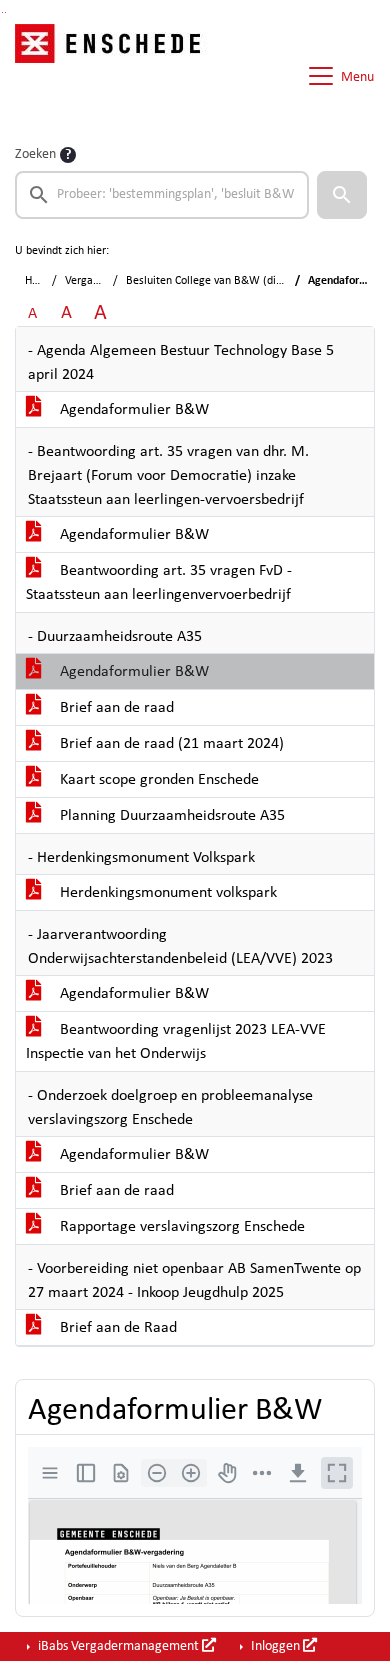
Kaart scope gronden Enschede (157, 780)
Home (39, 281)
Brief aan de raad (115, 708)
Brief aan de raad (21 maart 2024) (170, 744)
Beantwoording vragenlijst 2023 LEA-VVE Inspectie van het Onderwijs (176, 1042)
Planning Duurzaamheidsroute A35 (170, 816)
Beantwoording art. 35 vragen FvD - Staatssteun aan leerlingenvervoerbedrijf (159, 583)
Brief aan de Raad (116, 1328)
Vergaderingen (100, 281)
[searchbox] (162, 195)
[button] (342, 195)
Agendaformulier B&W (132, 410)
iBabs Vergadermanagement (118, 1646)
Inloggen (275, 1646)
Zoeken (35, 154)
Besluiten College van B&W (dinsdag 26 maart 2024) (255, 281)
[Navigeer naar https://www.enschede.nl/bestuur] (113, 76)
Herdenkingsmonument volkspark (166, 893)
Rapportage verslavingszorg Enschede (180, 1227)
